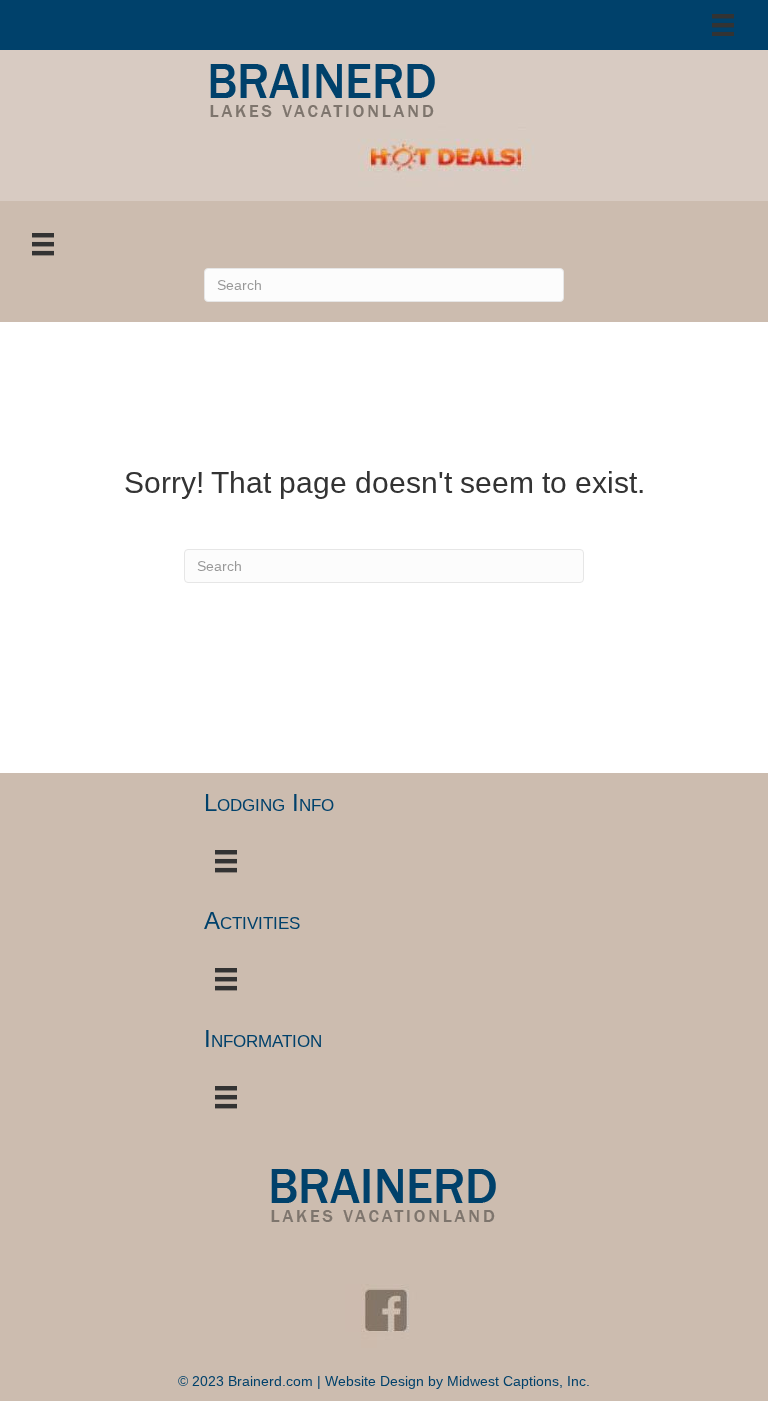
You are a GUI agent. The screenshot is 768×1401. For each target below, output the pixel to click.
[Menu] (723, 25)
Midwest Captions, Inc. (518, 1381)
